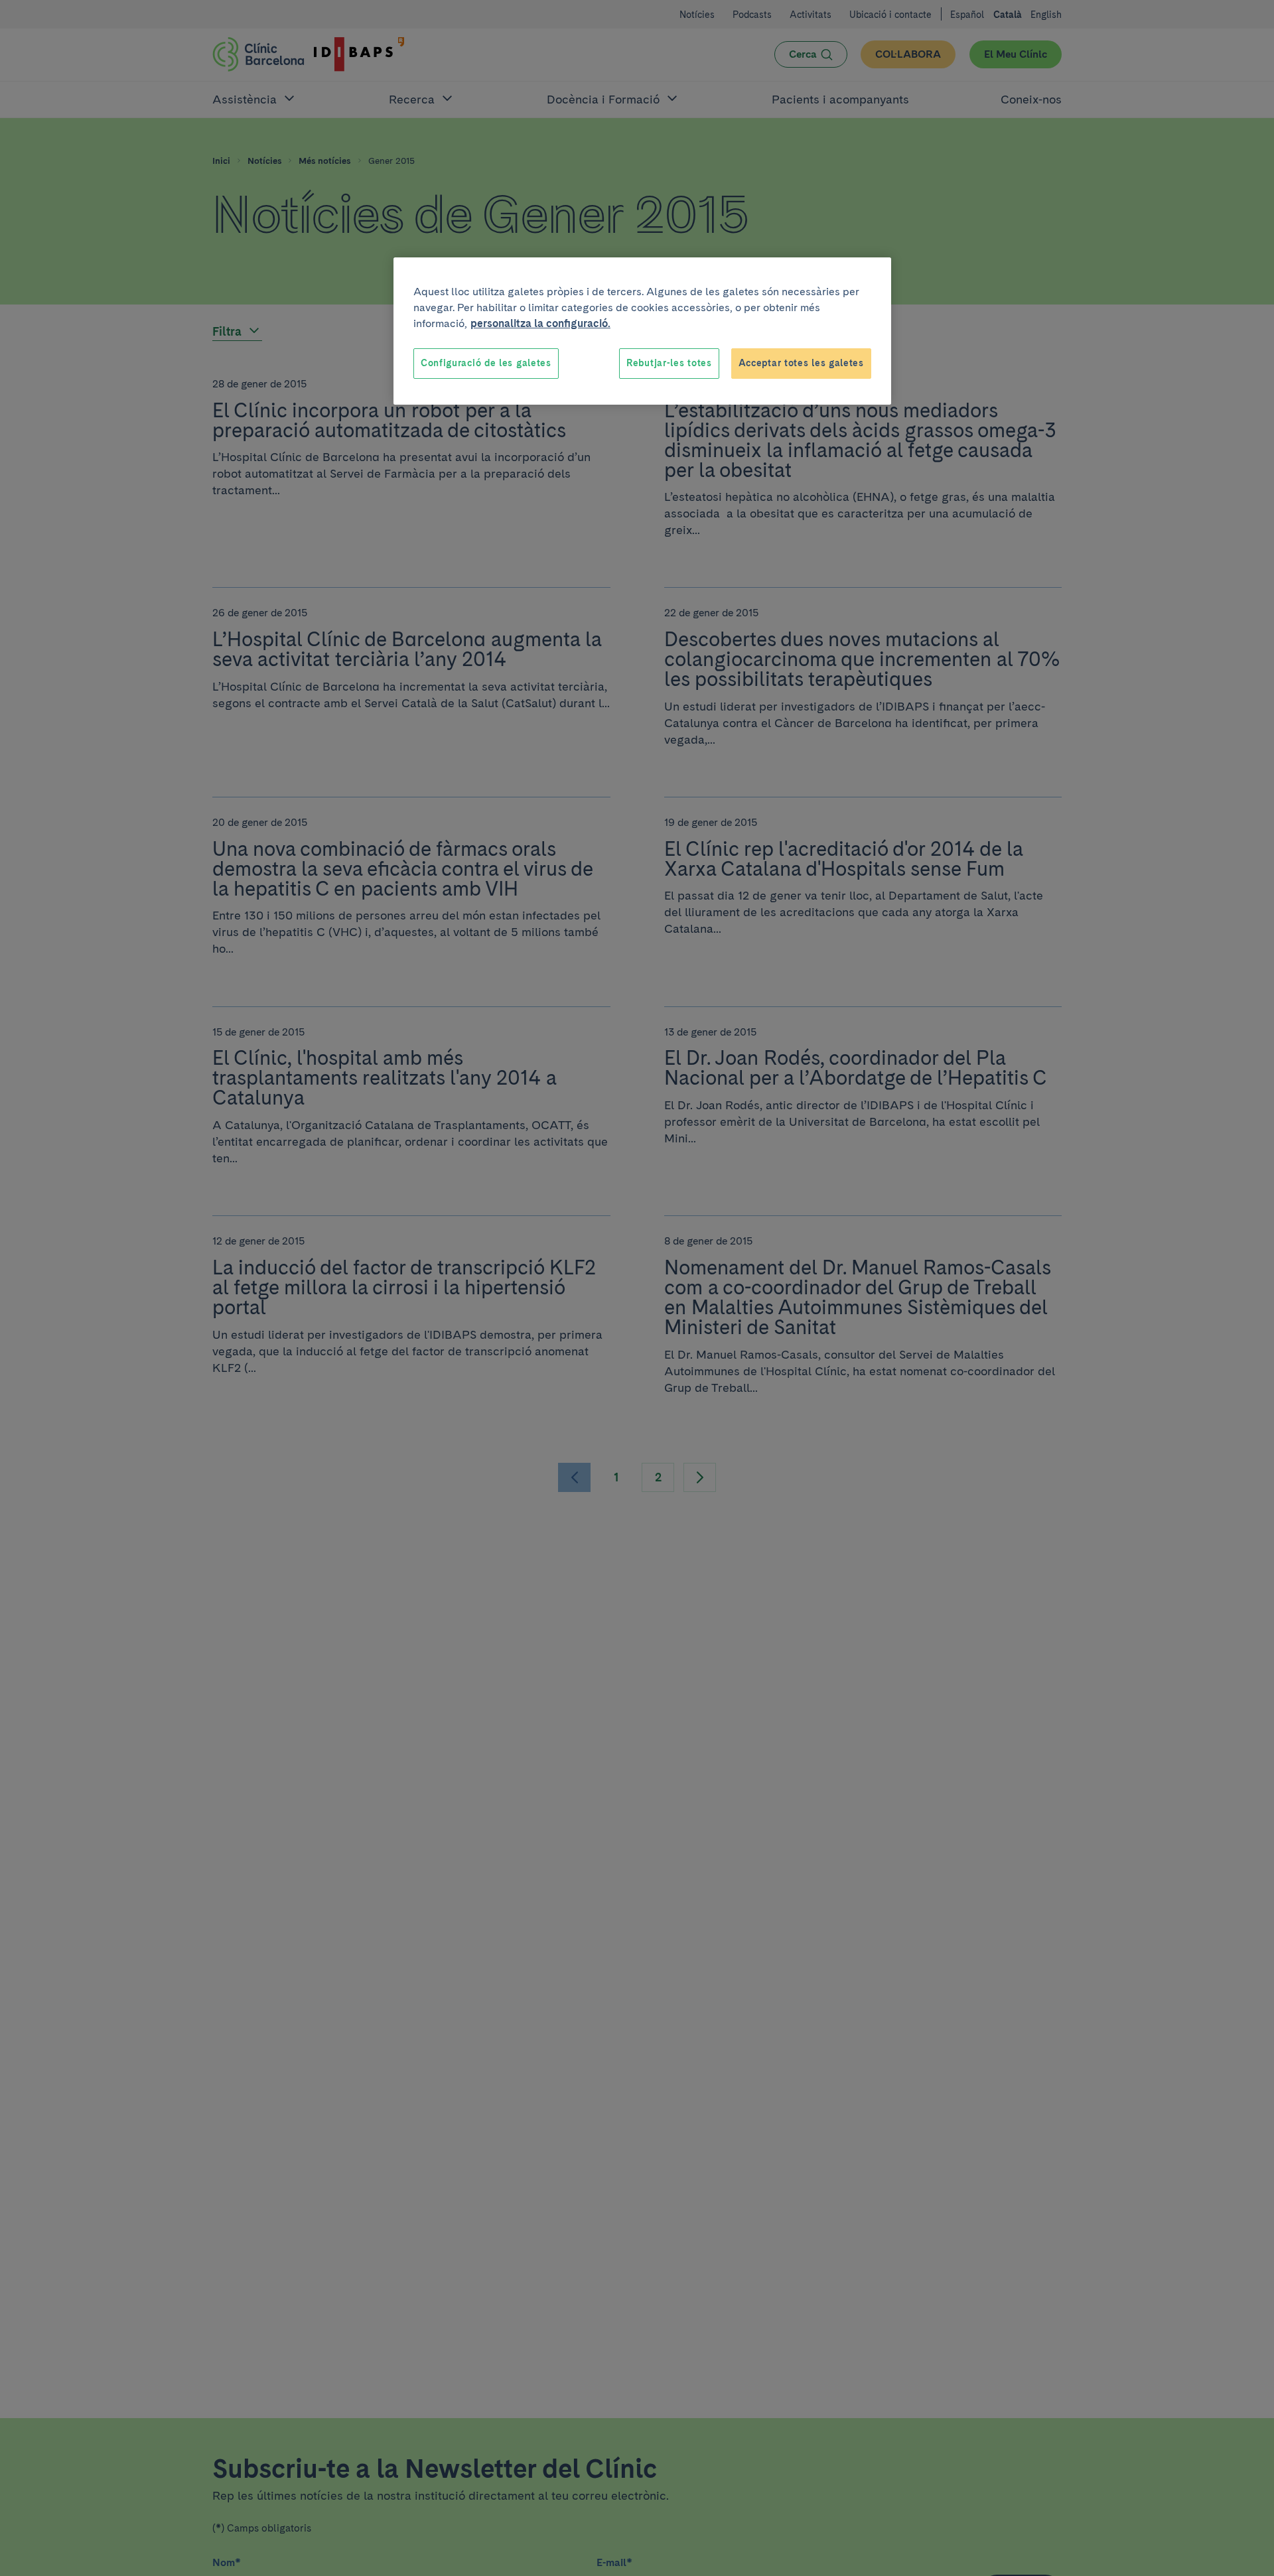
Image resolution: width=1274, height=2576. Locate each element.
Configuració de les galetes (486, 363)
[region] (642, 331)
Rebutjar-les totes (669, 363)
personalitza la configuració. (540, 323)
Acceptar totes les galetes (801, 363)
